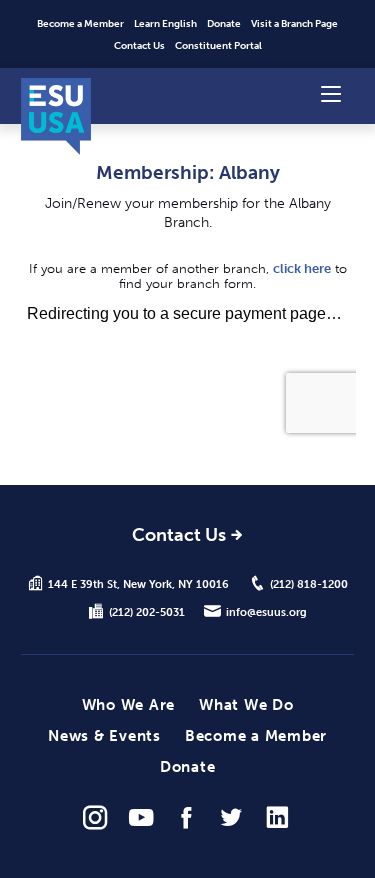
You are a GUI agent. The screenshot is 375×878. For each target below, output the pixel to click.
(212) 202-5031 (147, 612)
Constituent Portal (218, 46)
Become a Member (80, 24)
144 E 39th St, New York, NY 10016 (138, 584)
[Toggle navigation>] (331, 92)
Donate (224, 24)
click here (302, 268)
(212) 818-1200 (309, 584)
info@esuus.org (266, 612)
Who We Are (129, 705)
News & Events (104, 736)
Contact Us (139, 46)
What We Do (246, 705)
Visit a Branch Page (294, 24)
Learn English (165, 24)
